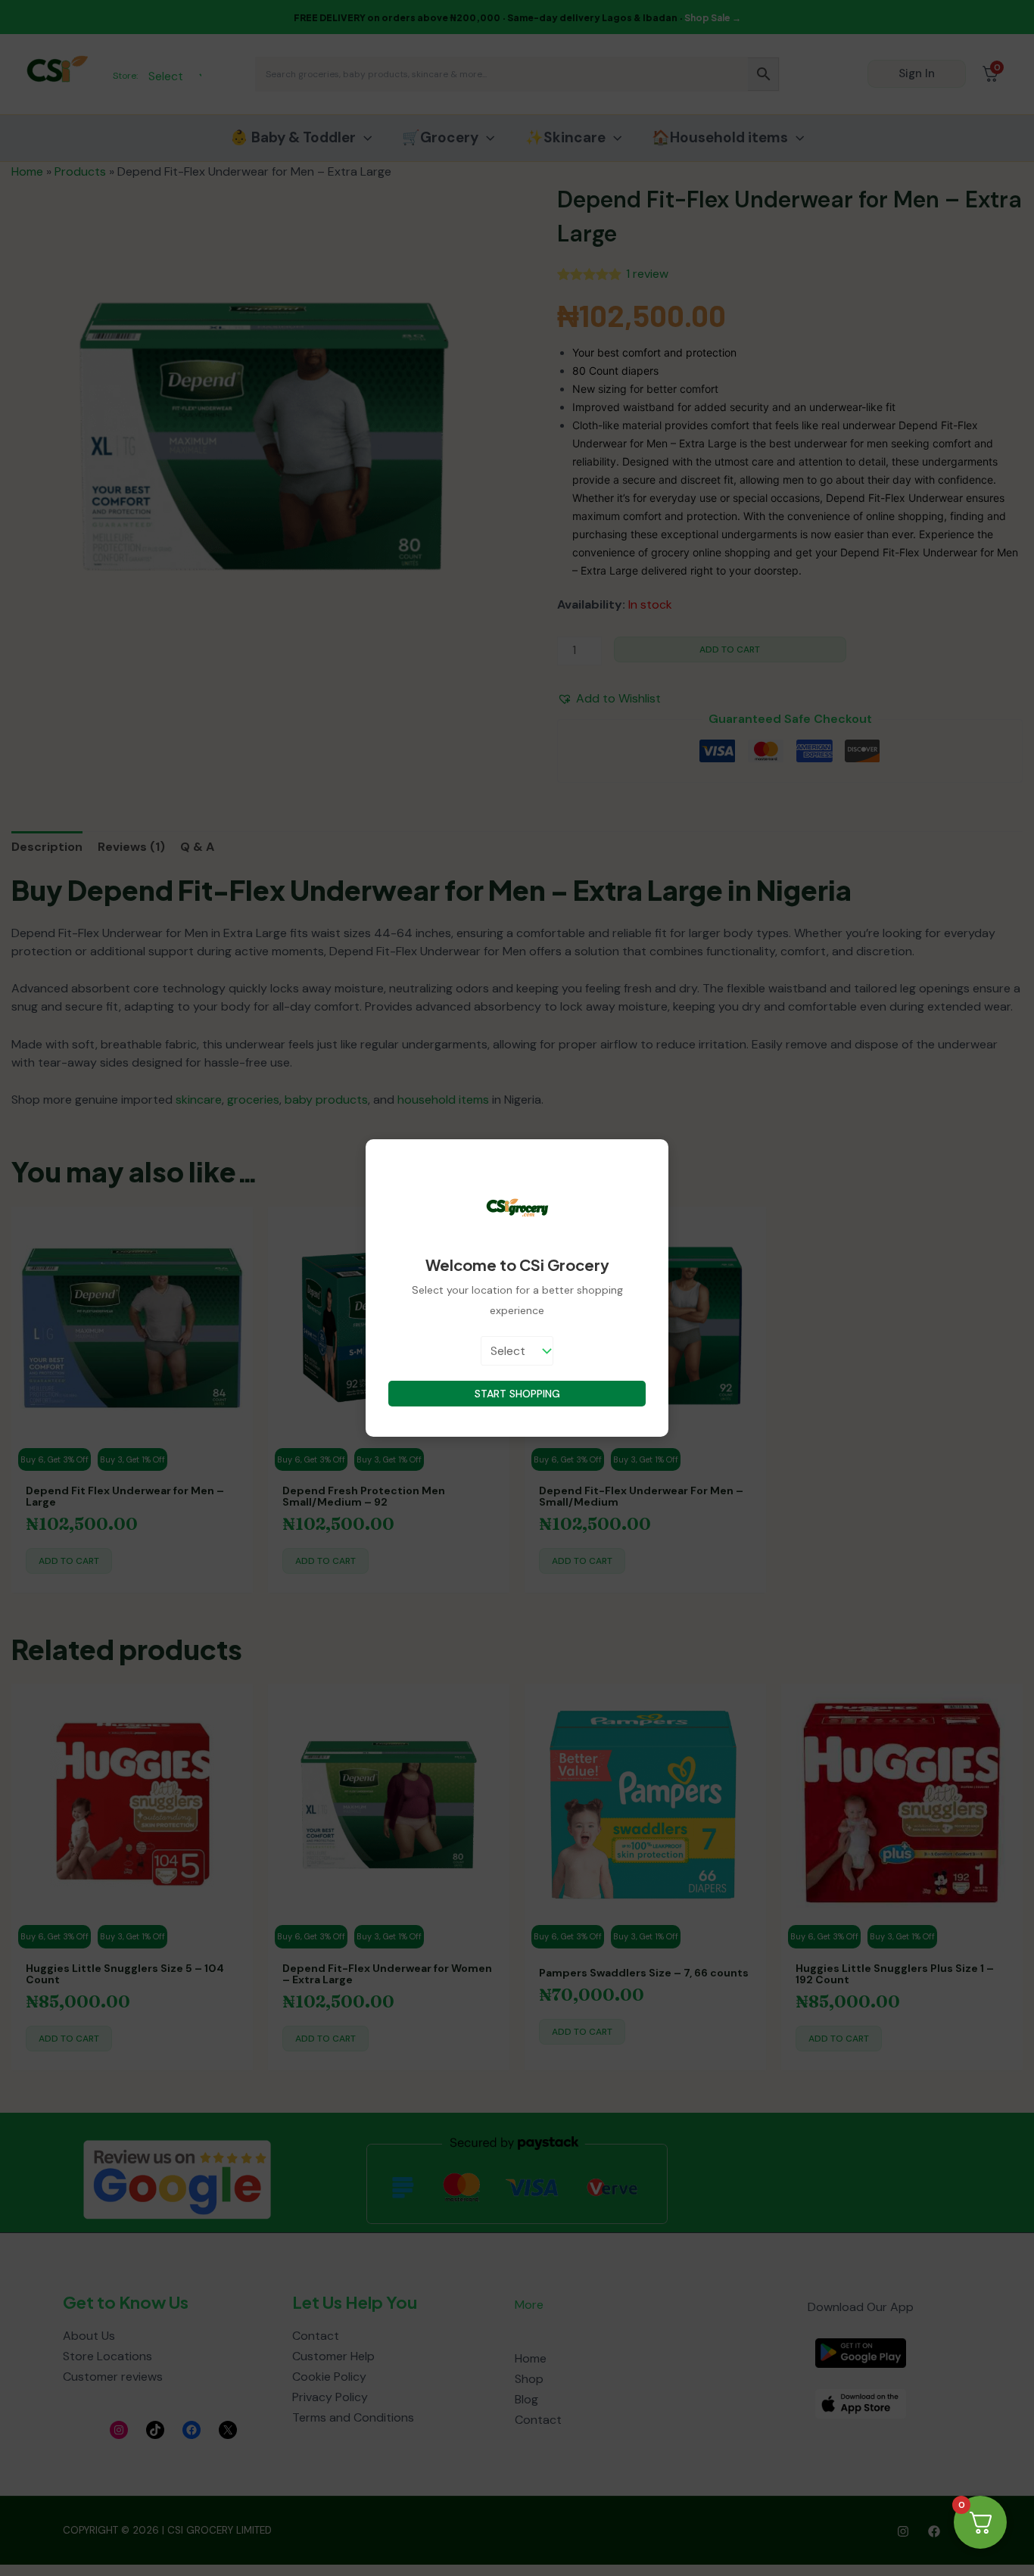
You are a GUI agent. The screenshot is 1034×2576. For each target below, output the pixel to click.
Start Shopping (517, 1394)
